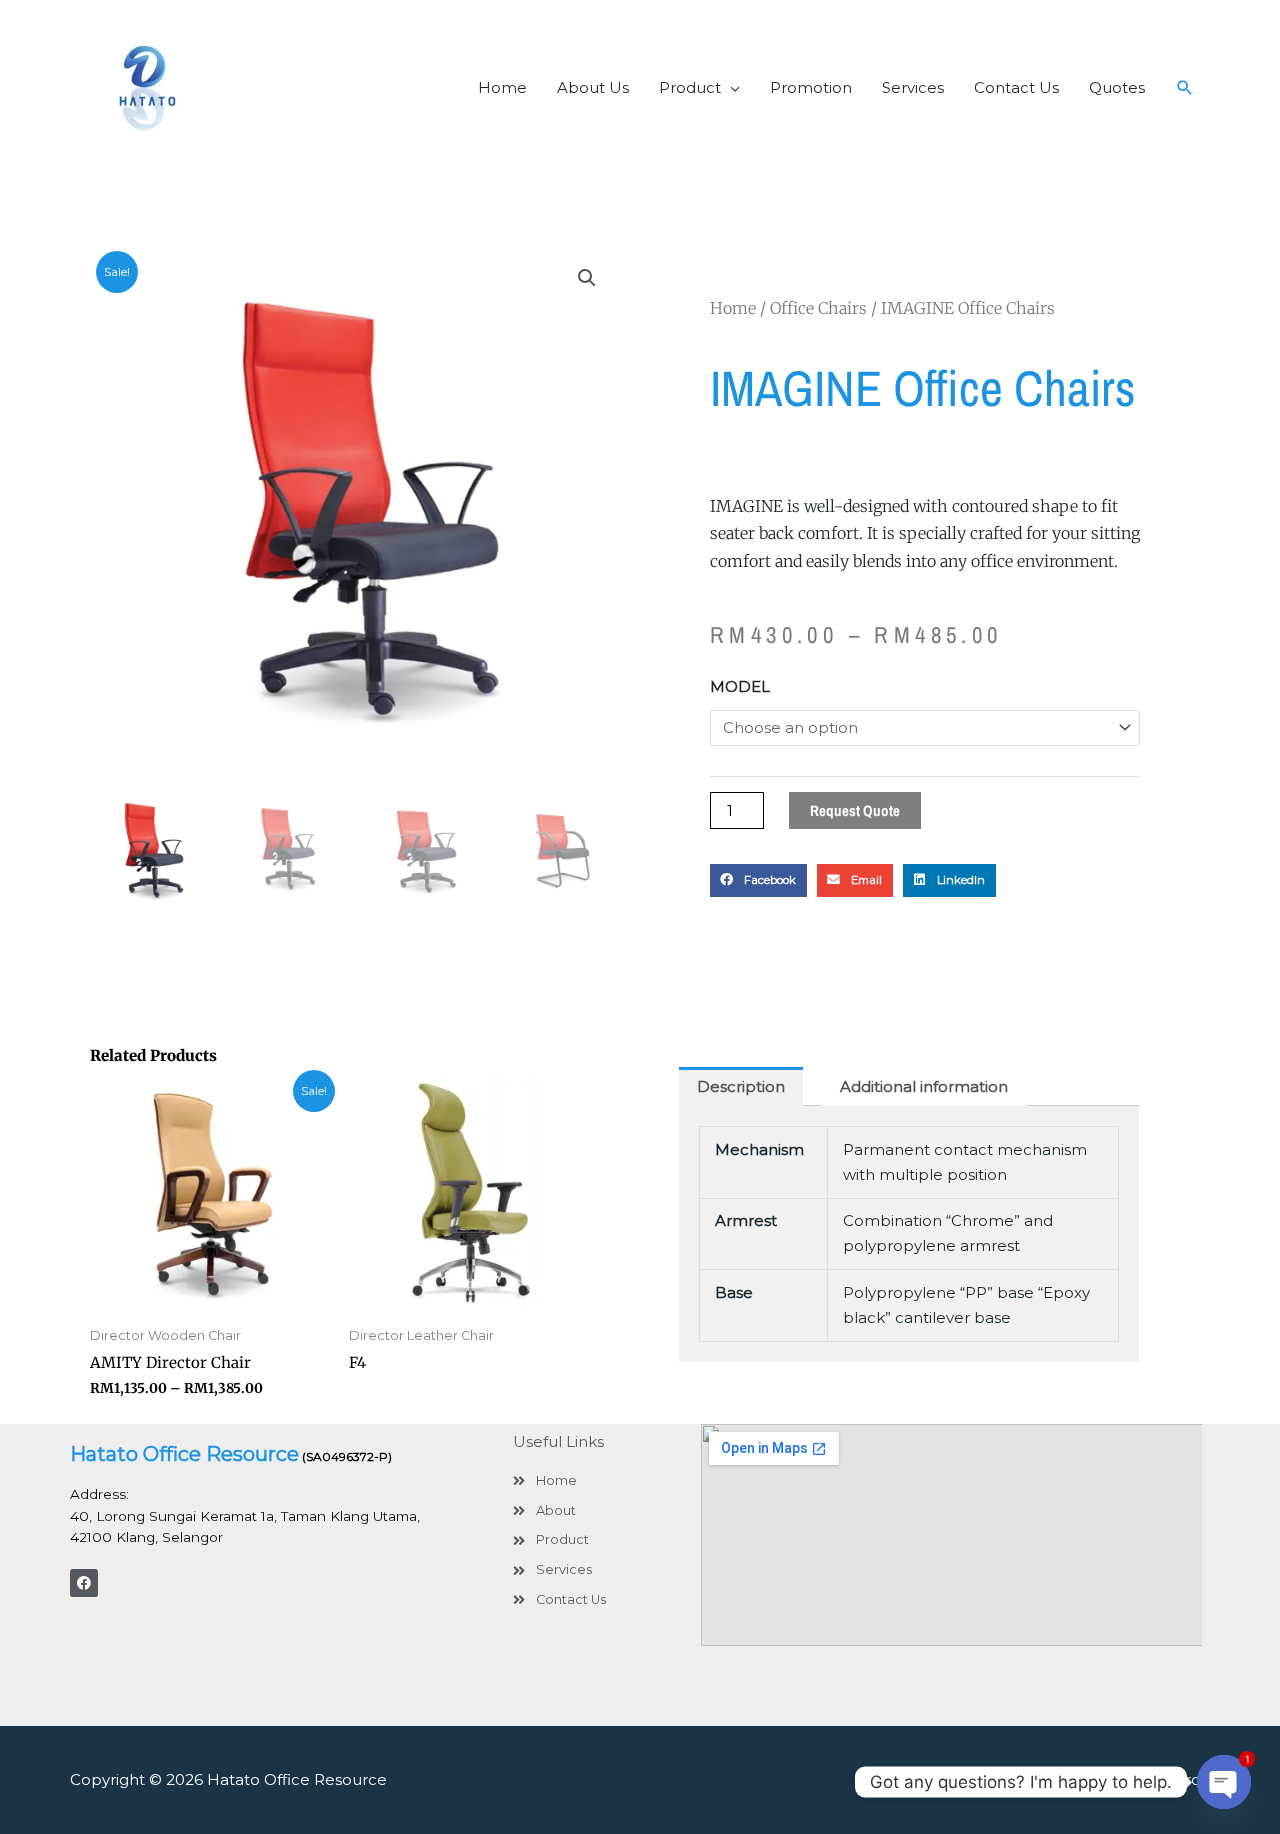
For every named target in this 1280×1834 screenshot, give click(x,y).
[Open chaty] (1224, 1782)
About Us (593, 87)
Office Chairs (818, 308)
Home (502, 87)
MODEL (740, 686)
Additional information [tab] (924, 1086)
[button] (1185, 88)
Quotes (1117, 87)
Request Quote (855, 810)
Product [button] (690, 87)
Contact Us (1016, 87)
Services (913, 87)
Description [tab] (741, 1086)
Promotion (811, 87)
